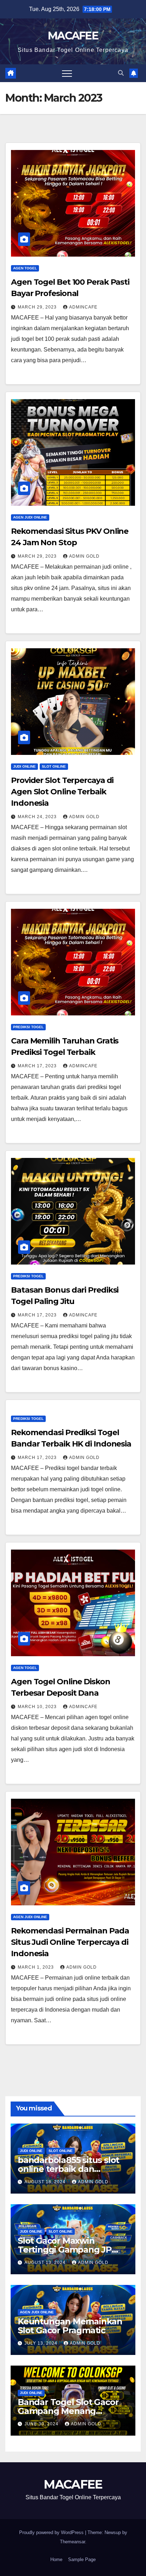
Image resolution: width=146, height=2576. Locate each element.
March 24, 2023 (38, 817)
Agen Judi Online (30, 517)
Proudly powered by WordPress (52, 2532)
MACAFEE (73, 36)
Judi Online (24, 766)
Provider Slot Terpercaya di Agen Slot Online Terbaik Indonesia (62, 792)
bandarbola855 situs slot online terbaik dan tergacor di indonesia (68, 2169)
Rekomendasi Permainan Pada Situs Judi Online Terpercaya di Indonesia (70, 1942)
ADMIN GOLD (84, 556)
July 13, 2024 (42, 2343)
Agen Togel (25, 268)
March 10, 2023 (38, 1707)
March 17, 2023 (38, 1066)
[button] (121, 73)
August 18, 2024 (46, 2182)
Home (56, 2559)
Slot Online (54, 766)
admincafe (83, 307)
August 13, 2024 (46, 2263)
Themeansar (72, 2542)
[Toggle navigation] (67, 73)
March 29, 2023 (38, 307)
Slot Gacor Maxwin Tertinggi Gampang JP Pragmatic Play (65, 2250)
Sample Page (82, 2559)
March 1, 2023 (36, 1967)
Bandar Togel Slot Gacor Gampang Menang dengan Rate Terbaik (68, 2411)
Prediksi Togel (28, 1027)
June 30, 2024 (42, 2424)
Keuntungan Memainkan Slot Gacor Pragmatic (70, 2326)
